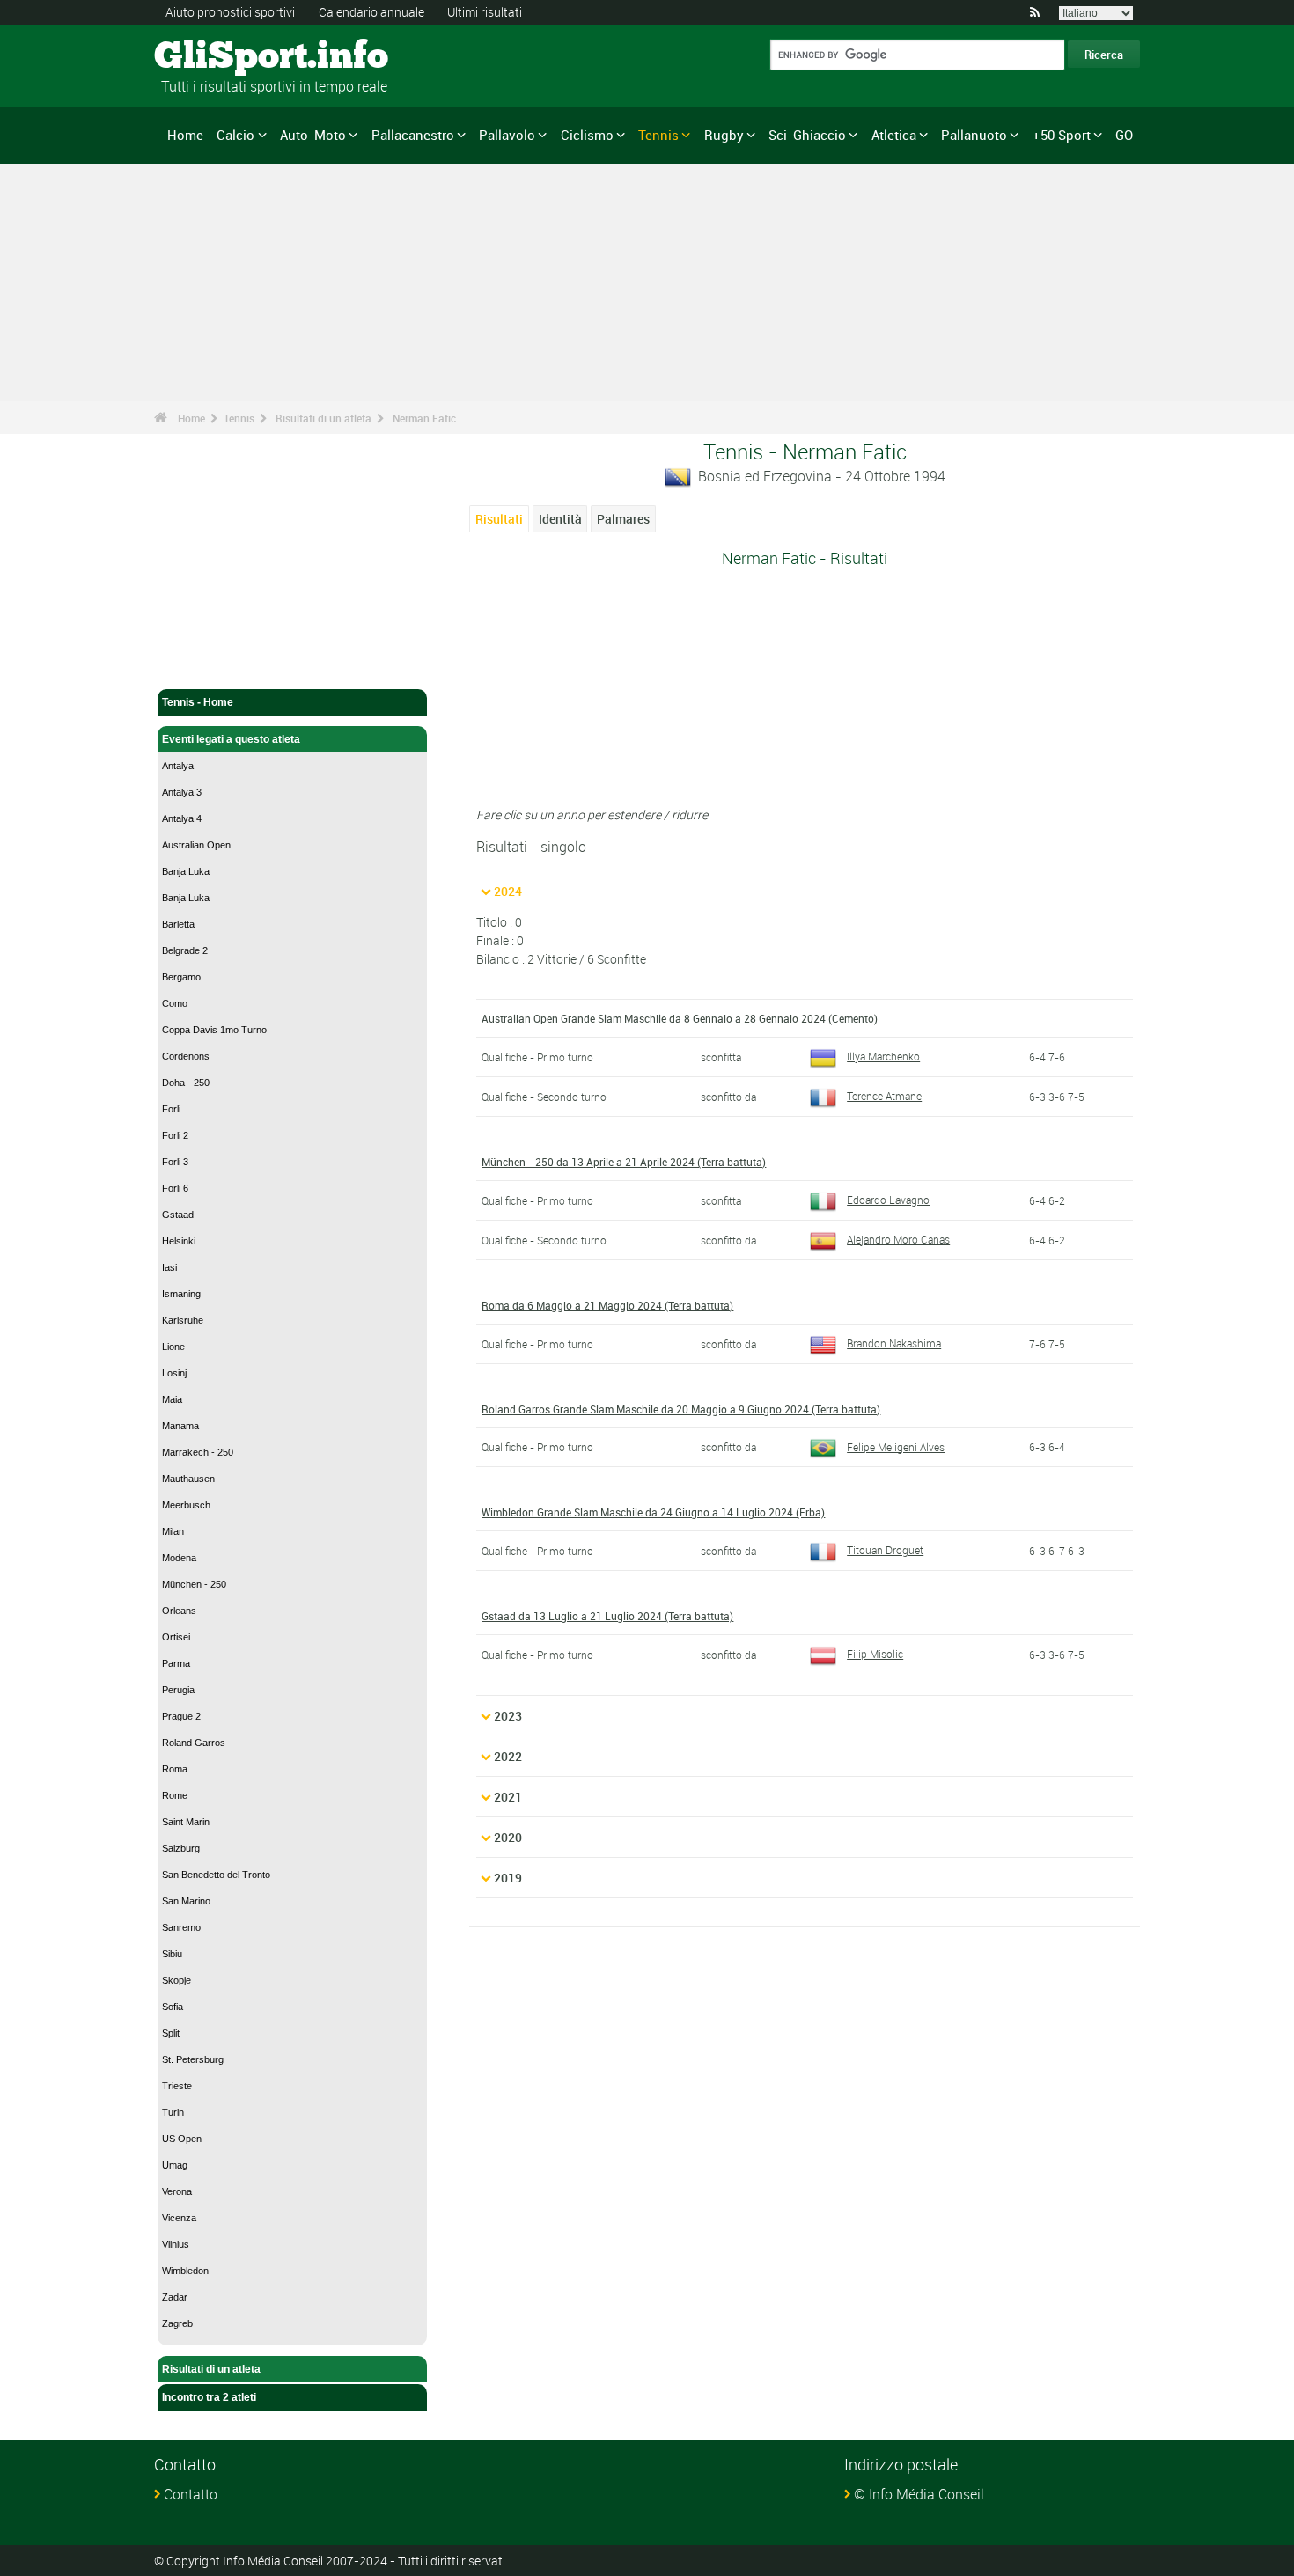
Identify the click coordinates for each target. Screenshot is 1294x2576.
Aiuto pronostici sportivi (230, 12)
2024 (508, 891)
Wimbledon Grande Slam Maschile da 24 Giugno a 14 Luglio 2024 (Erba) (653, 1512)
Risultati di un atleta (323, 418)
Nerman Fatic (424, 418)
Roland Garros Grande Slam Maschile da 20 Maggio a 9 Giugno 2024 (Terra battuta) (681, 1409)
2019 (508, 1878)
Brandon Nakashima (894, 1343)
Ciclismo (587, 135)
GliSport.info (221, 57)
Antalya (178, 766)
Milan (173, 1531)
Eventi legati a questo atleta (231, 739)
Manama (180, 1426)
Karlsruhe (183, 1320)
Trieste (177, 2086)
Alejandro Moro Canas (898, 1239)
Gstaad (178, 1215)
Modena (179, 1558)
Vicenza (179, 2218)
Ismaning (181, 1294)
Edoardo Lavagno (888, 1200)
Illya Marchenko (883, 1056)
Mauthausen (188, 1479)
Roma (175, 1769)
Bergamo (181, 977)
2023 (508, 1716)
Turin (173, 2112)
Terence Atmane (884, 1096)
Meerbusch (186, 1505)
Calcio (235, 135)
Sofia (173, 2007)
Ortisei (176, 1637)
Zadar (175, 2297)
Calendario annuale (371, 12)
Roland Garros (194, 1743)
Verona (177, 2191)
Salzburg (181, 1848)
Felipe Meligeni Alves (896, 1447)
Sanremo (181, 1927)
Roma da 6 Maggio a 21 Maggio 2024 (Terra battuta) (607, 1305)
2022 (508, 1756)
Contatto (191, 2494)
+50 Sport (1062, 135)
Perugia (178, 1690)
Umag (175, 2165)
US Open (182, 2139)
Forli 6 (175, 1188)
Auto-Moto (313, 135)
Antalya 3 (182, 792)
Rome (175, 1795)
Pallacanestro (413, 135)
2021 (508, 1797)
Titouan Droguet (885, 1550)
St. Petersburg (193, 2059)
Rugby (724, 135)
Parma (176, 1663)
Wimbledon (185, 2271)
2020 (508, 1837)
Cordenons (186, 1056)
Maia (172, 1399)
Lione (173, 1347)
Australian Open (196, 845)
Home (185, 135)
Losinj (174, 1373)
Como (175, 1003)
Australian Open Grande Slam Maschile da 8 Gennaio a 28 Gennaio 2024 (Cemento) (680, 1018)
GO (1124, 135)
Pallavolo (507, 135)
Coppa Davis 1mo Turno (214, 1030)
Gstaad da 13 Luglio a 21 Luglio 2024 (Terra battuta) (607, 1616)
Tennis (658, 135)
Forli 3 (175, 1162)
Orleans (179, 1611)
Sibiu (172, 1954)
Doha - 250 (186, 1083)
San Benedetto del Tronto (216, 1875)
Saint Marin (186, 1822)
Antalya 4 (182, 818)
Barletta (178, 924)
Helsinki (179, 1241)
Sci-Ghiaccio (807, 135)
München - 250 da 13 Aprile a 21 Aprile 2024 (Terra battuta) (624, 1162)
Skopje (176, 1980)
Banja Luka (186, 871)
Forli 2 (175, 1135)
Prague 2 (181, 1716)
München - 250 (194, 1584)
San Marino (186, 1901)
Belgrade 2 (185, 950)
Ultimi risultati (485, 12)
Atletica (894, 135)
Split (171, 2033)
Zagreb (177, 2323)
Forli (171, 1109)
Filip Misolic (875, 1654)
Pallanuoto (974, 135)
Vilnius (176, 2244)
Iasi (169, 1267)
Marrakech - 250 (198, 1452)
